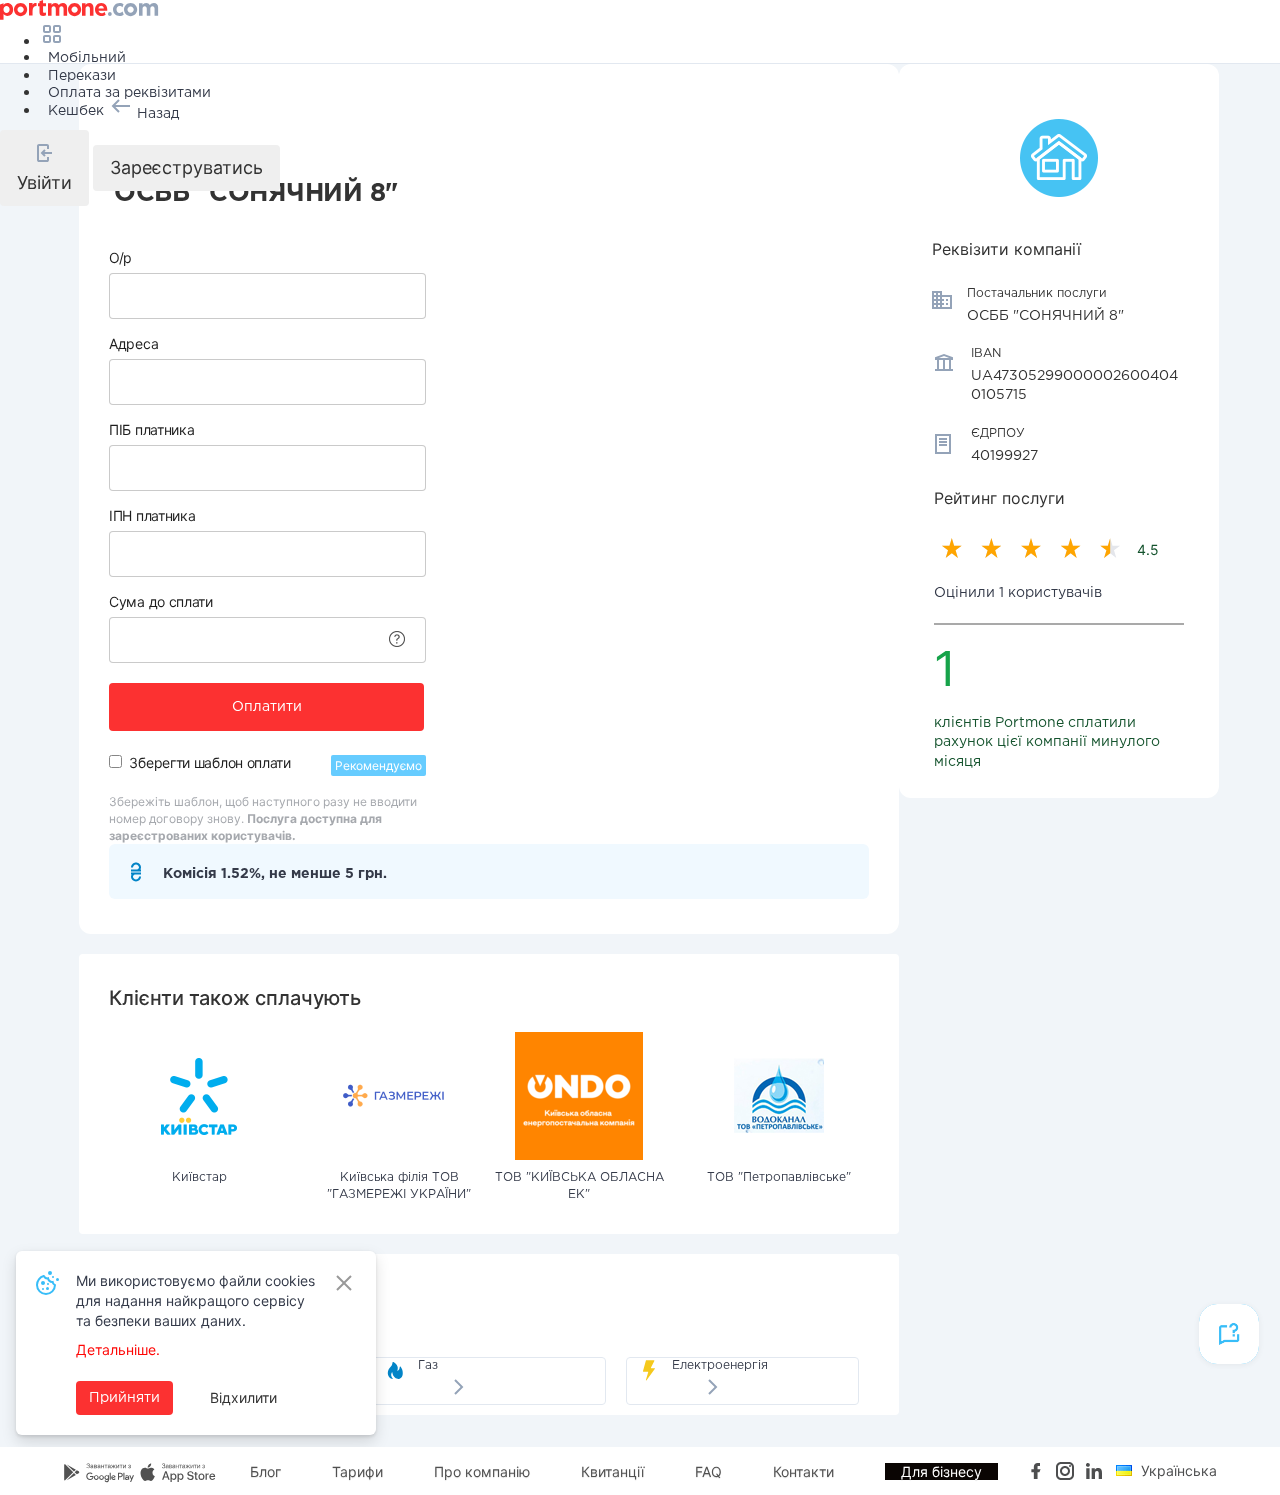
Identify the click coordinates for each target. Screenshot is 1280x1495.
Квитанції (612, 1471)
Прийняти (124, 1398)
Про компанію (482, 1471)
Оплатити (267, 707)
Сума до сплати (161, 601)
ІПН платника (152, 515)
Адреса (133, 343)
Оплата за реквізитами (129, 93)
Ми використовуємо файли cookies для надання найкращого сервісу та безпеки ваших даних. (195, 1300)
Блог (265, 1471)
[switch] (115, 761)
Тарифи (357, 1471)
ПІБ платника (151, 429)
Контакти (803, 1471)
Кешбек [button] (76, 111)
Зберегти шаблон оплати (209, 762)
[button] (44, 168)
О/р (120, 257)
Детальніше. (118, 1349)
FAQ (708, 1471)
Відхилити (243, 1397)
